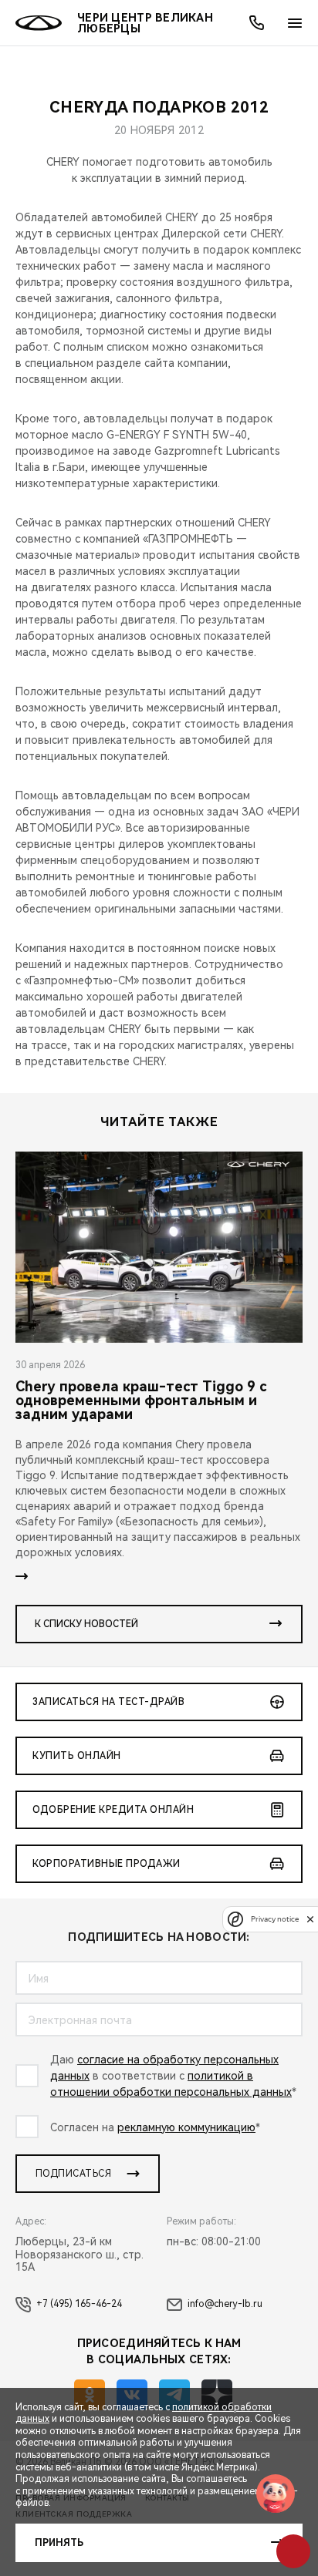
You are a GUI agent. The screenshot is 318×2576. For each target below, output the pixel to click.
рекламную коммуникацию (186, 2127)
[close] (310, 1919)
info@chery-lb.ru (225, 2304)
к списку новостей (86, 1624)
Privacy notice (275, 1919)
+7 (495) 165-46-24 (79, 2304)
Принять (59, 2543)
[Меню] (295, 23)
